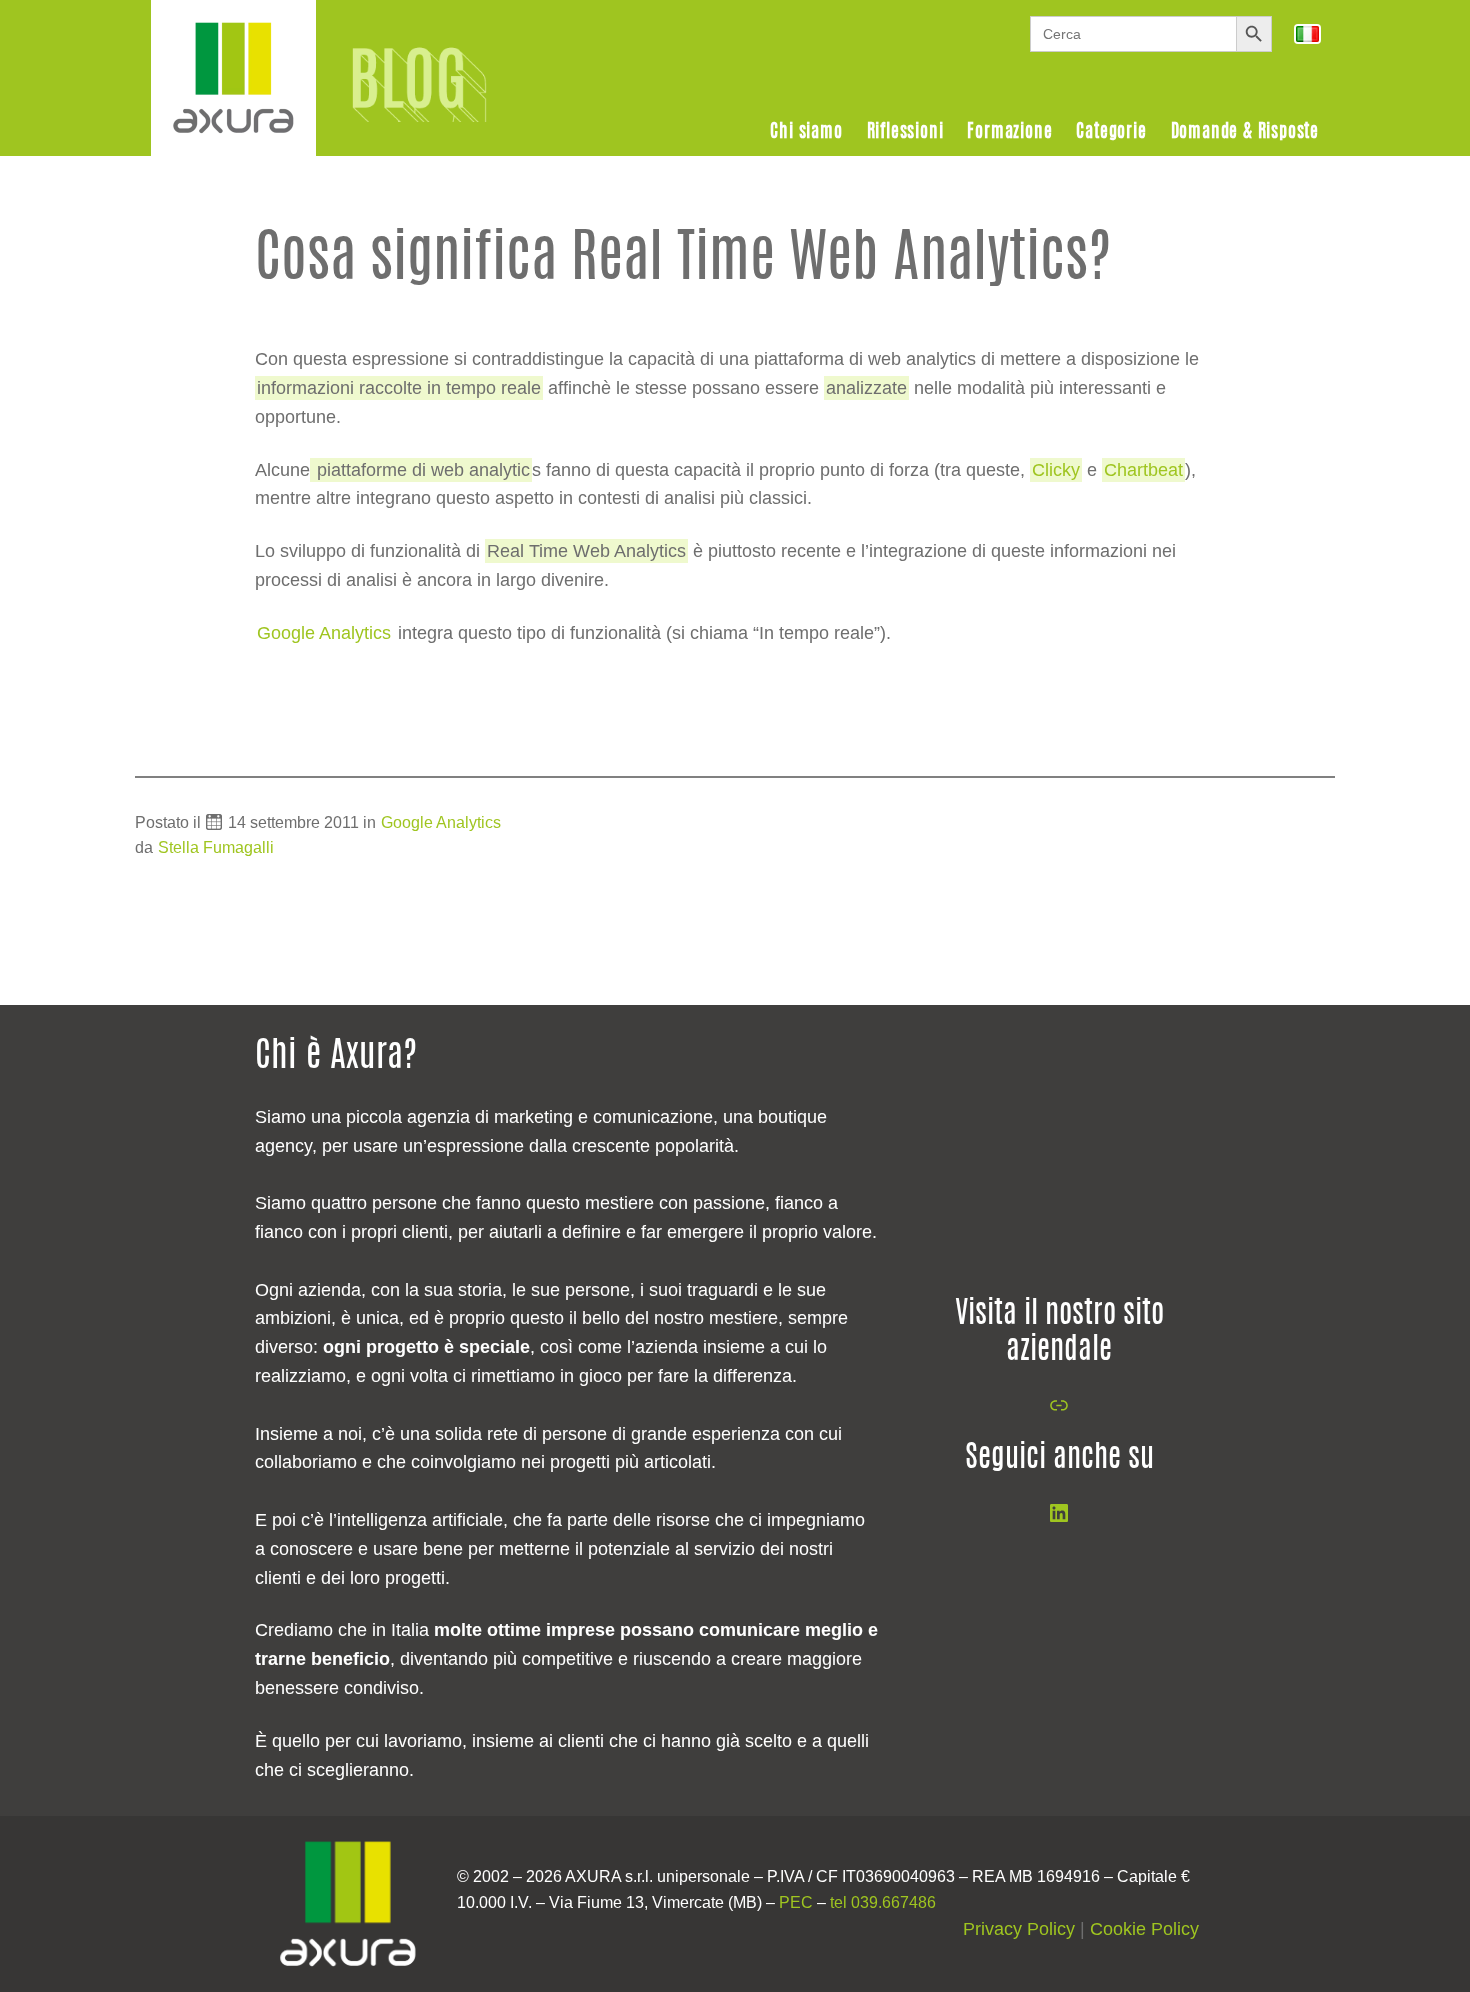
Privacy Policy (1019, 1929)
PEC (796, 1902)
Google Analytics (441, 822)
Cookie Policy (1144, 1929)
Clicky (1056, 470)
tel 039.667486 (883, 1902)
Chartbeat (1143, 470)
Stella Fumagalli (216, 847)
